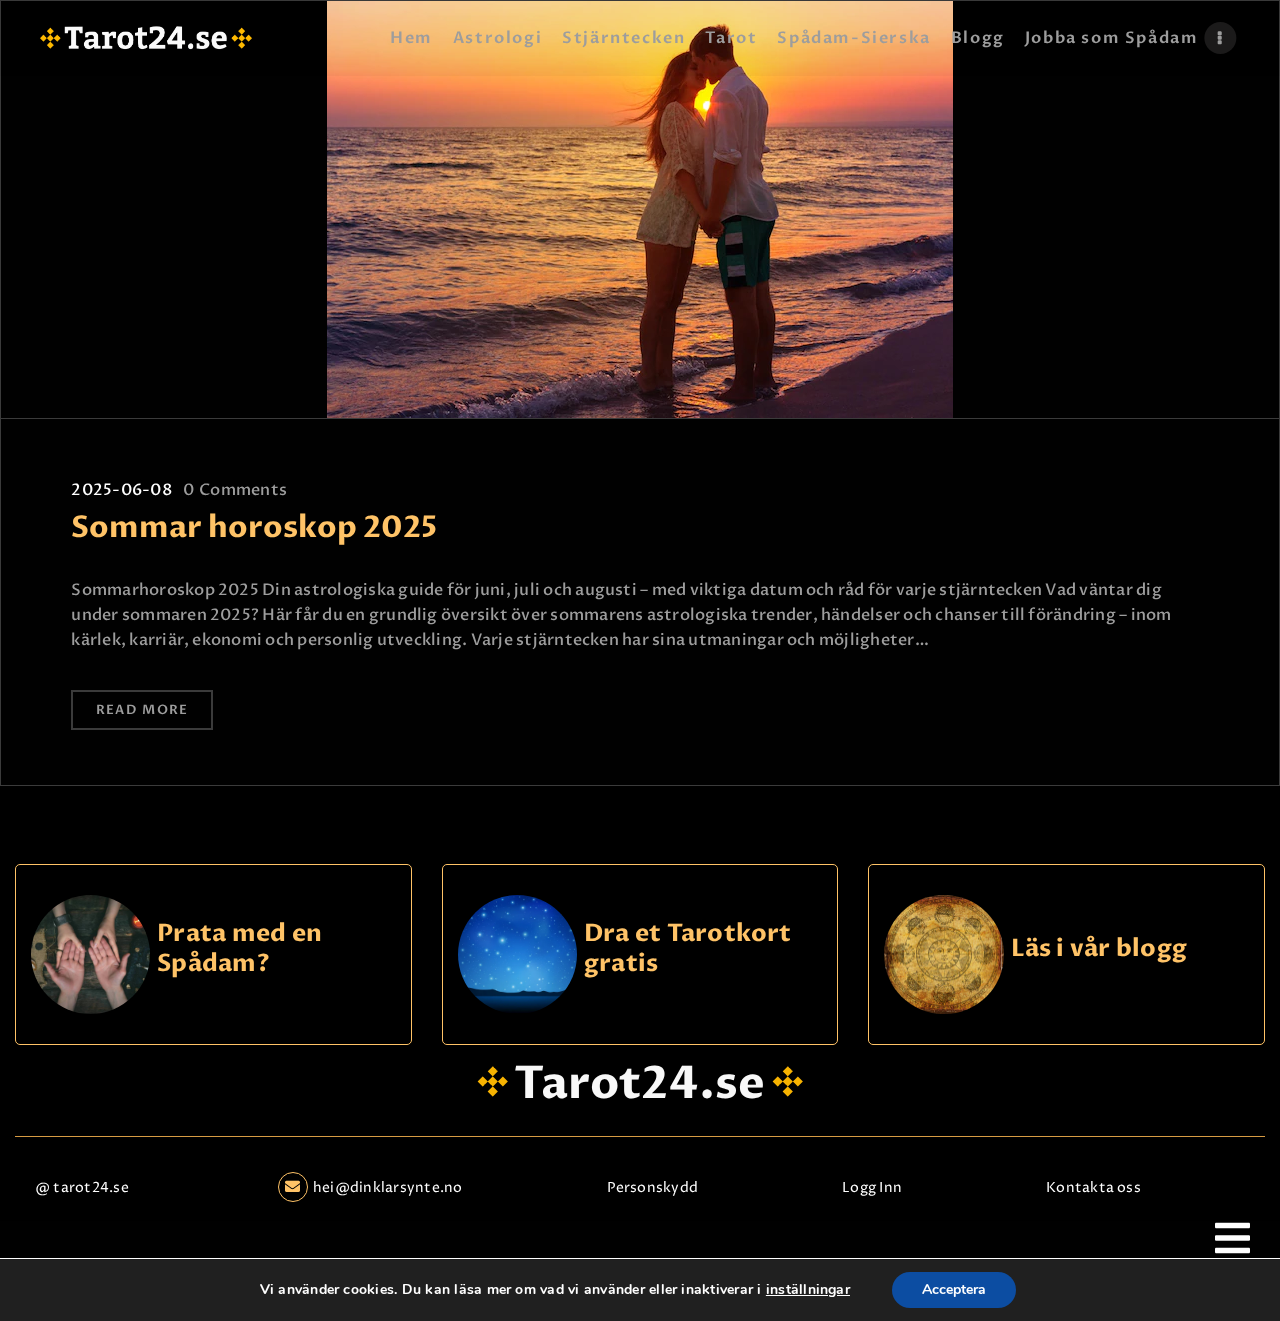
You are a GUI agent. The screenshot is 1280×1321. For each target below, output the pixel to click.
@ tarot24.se (82, 1187)
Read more (142, 710)
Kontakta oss (1093, 1187)
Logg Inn (872, 1187)
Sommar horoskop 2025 (254, 528)
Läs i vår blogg (1099, 949)
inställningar (808, 1290)
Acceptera (954, 1289)
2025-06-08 (121, 490)
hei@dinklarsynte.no (388, 1187)
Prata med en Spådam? (239, 949)
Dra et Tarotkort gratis (688, 949)
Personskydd (653, 1187)
